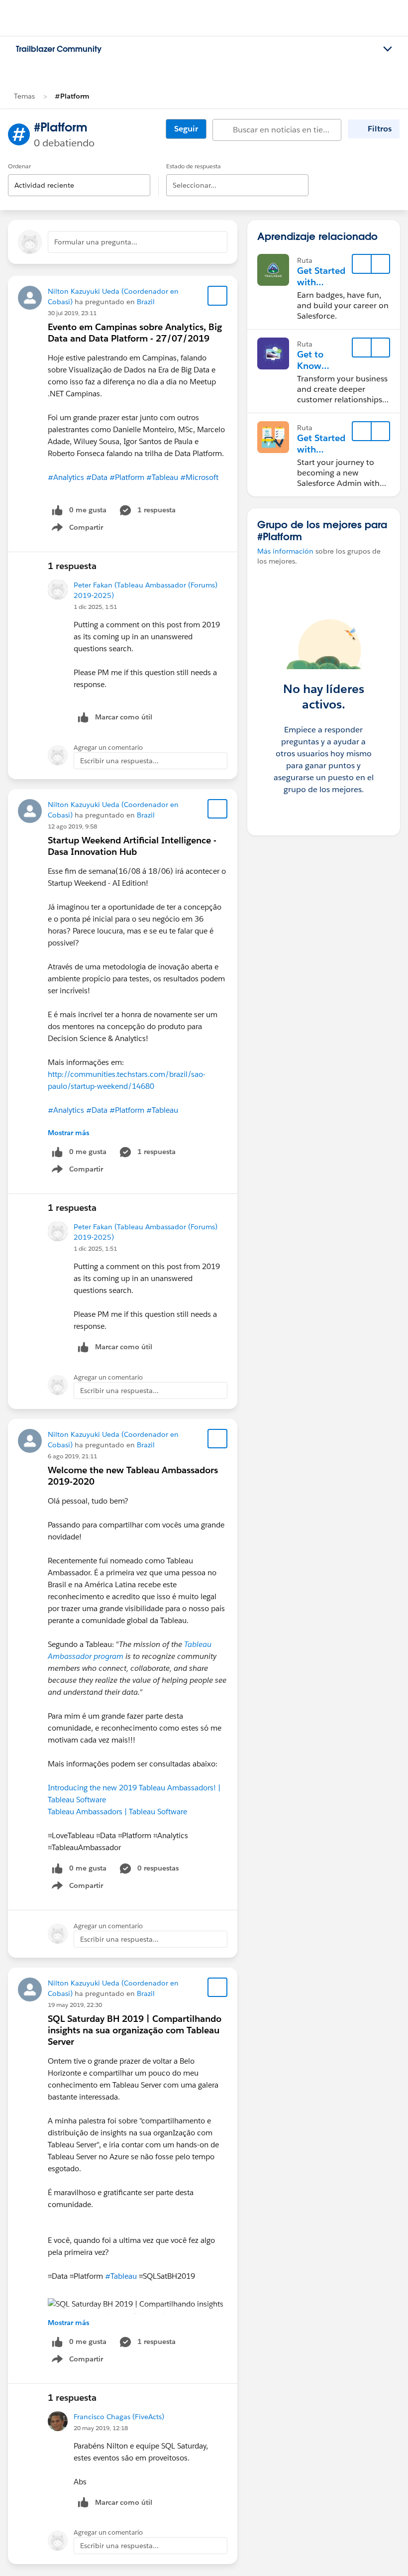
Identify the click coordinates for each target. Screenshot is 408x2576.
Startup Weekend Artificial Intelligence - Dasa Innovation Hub (132, 846)
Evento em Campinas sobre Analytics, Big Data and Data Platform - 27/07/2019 (135, 333)
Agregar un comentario (108, 748)
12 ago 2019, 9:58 (72, 826)
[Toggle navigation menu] (388, 49)
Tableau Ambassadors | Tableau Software (117, 1812)
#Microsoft (199, 477)
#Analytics (66, 477)
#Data (97, 477)
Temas (24, 96)
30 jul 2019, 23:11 (72, 313)
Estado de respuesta (194, 166)
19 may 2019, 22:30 (75, 2005)
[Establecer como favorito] (217, 296)
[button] (380, 264)
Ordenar (19, 166)
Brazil (146, 302)
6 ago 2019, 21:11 (72, 1456)
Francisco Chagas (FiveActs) (119, 2417)
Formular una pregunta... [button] (96, 242)
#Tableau (162, 477)
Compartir (83, 529)
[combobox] (79, 177)
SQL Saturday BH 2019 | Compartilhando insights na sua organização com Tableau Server (135, 2030)
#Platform (72, 96)
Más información (285, 551)
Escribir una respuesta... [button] (119, 761)
